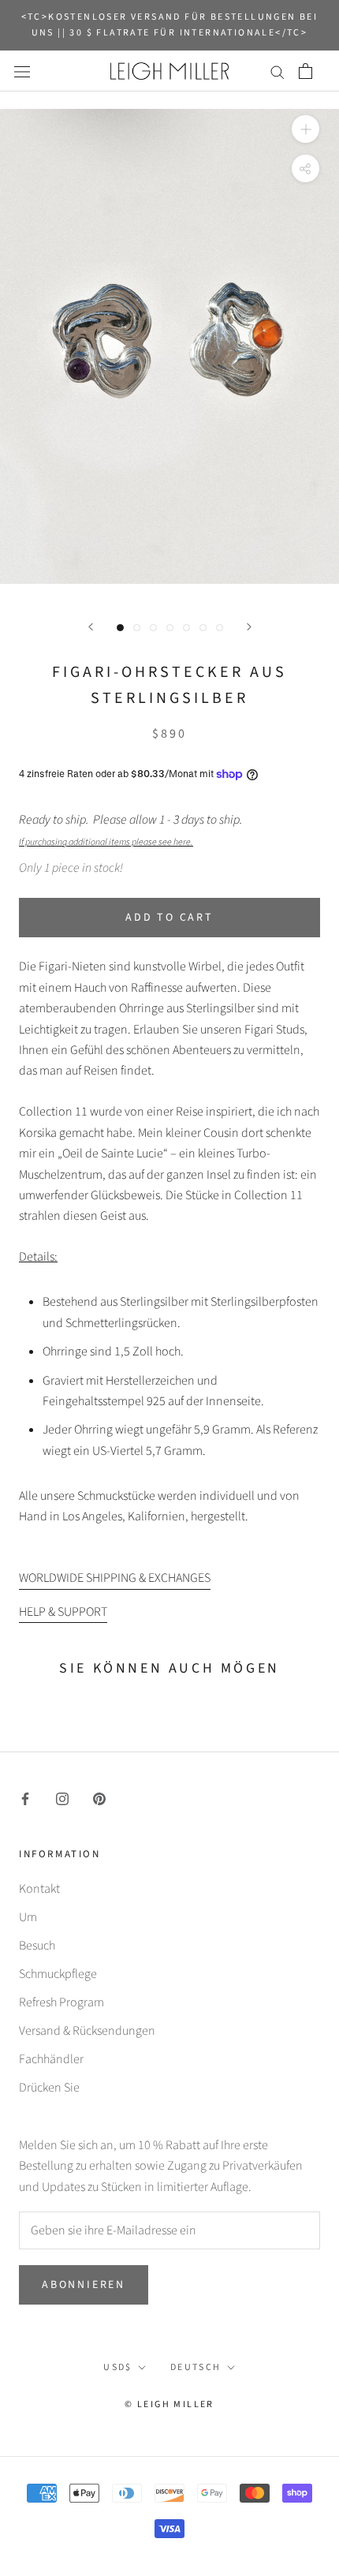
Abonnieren (84, 2285)
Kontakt (39, 1889)
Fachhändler (51, 2059)
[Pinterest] (99, 1798)
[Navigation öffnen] (22, 71)
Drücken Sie (49, 2088)
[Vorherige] (91, 627)
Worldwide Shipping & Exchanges (115, 1578)
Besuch (37, 1946)
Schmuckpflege (58, 1974)
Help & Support (63, 1612)
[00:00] (169, 346)
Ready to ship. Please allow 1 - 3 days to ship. (133, 830)
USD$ (118, 2367)
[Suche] (278, 71)
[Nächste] (249, 627)
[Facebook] (25, 1798)
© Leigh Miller (169, 2404)
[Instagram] (62, 1798)
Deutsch (196, 2367)
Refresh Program (61, 2002)
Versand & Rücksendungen (87, 2031)
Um (28, 1917)
